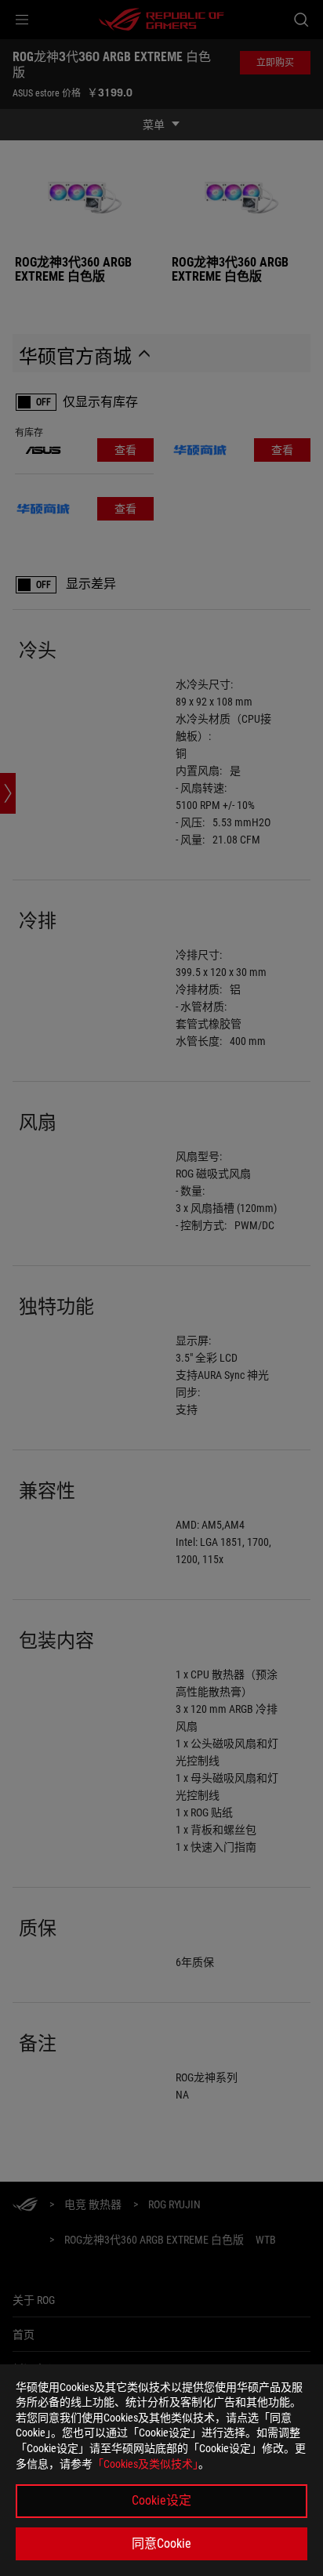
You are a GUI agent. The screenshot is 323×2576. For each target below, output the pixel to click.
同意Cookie (161, 2543)
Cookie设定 (161, 2500)
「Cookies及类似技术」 (145, 2464)
